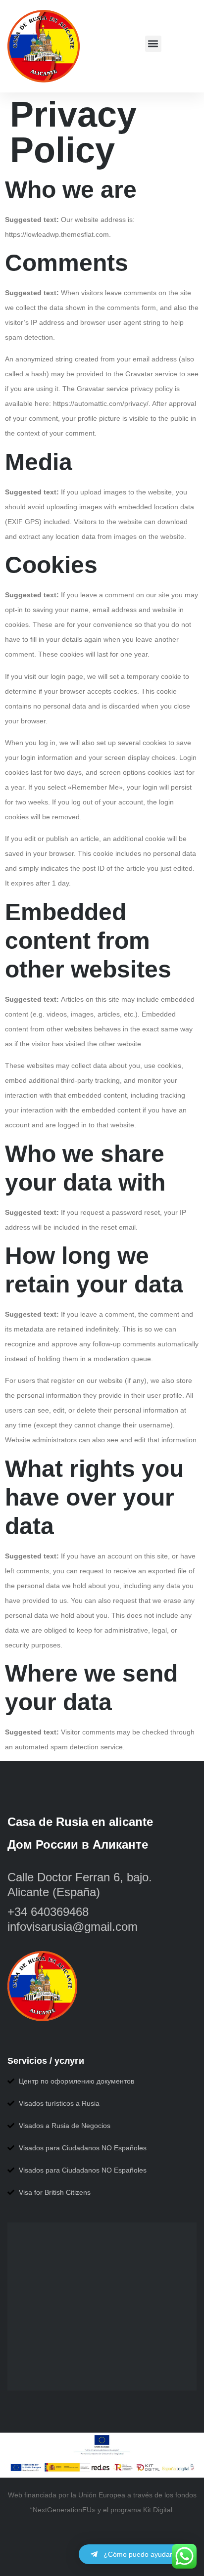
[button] (153, 44)
